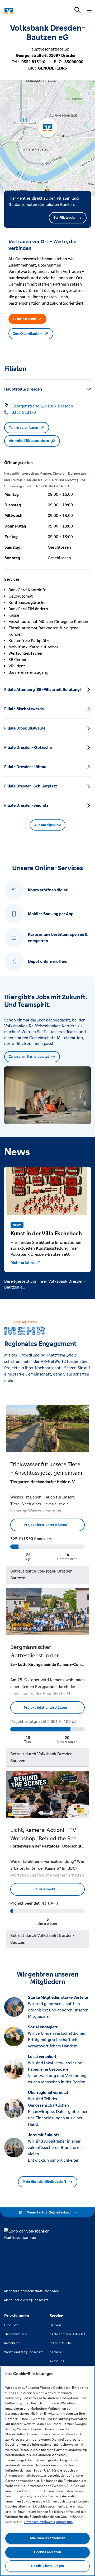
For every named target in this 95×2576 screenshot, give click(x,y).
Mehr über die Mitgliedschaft (44, 2182)
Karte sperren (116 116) (67, 2334)
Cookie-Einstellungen (47, 2566)
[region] (47, 2471)
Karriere (56, 2352)
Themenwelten (15, 2334)
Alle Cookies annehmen (47, 2538)
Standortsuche (61, 2343)
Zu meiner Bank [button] (24, 319)
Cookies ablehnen (47, 2552)
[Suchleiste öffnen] (78, 10)
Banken (55, 2325)
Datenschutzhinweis (40, 2522)
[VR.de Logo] (27, 11)
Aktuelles (57, 2361)
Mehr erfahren (24, 1262)
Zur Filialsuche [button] (65, 218)
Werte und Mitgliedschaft (24, 2352)
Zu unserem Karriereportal (29, 1057)
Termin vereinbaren (23, 428)
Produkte (11, 2325)
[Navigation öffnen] (89, 11)
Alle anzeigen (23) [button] (47, 825)
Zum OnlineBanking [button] (28, 334)
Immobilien (12, 2343)
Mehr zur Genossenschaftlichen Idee (32, 2291)
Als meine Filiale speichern (29, 441)
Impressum (64, 2522)
